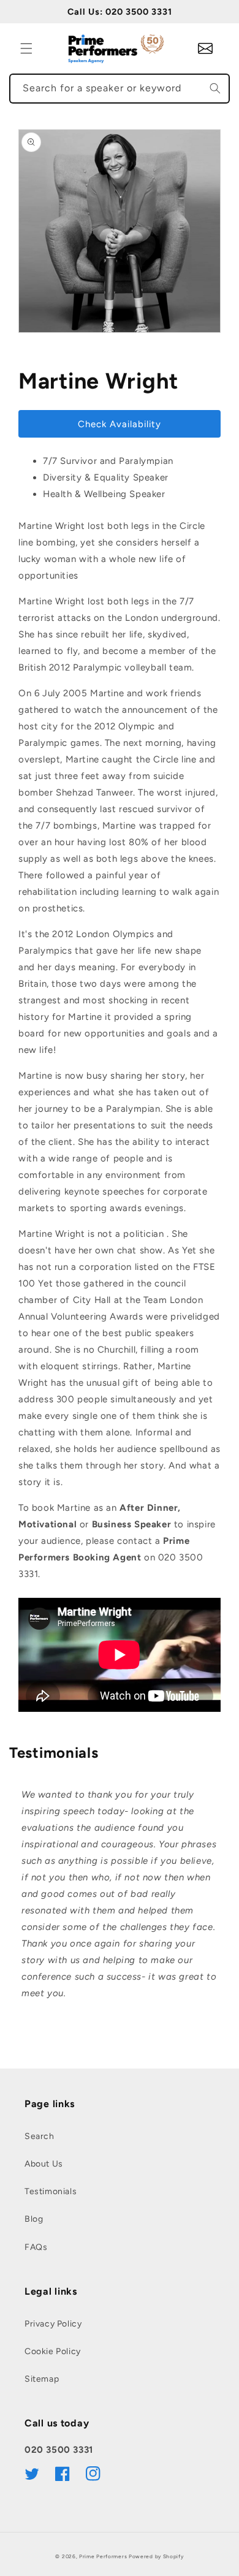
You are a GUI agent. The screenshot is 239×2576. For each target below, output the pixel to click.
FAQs (36, 2247)
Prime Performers (103, 2556)
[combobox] (120, 89)
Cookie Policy (53, 2351)
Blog (34, 2219)
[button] (26, 48)
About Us (44, 2164)
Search (40, 2136)
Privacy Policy (53, 2324)
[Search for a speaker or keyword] (215, 88)
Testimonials (51, 2191)
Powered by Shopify (156, 2556)
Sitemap (42, 2379)
